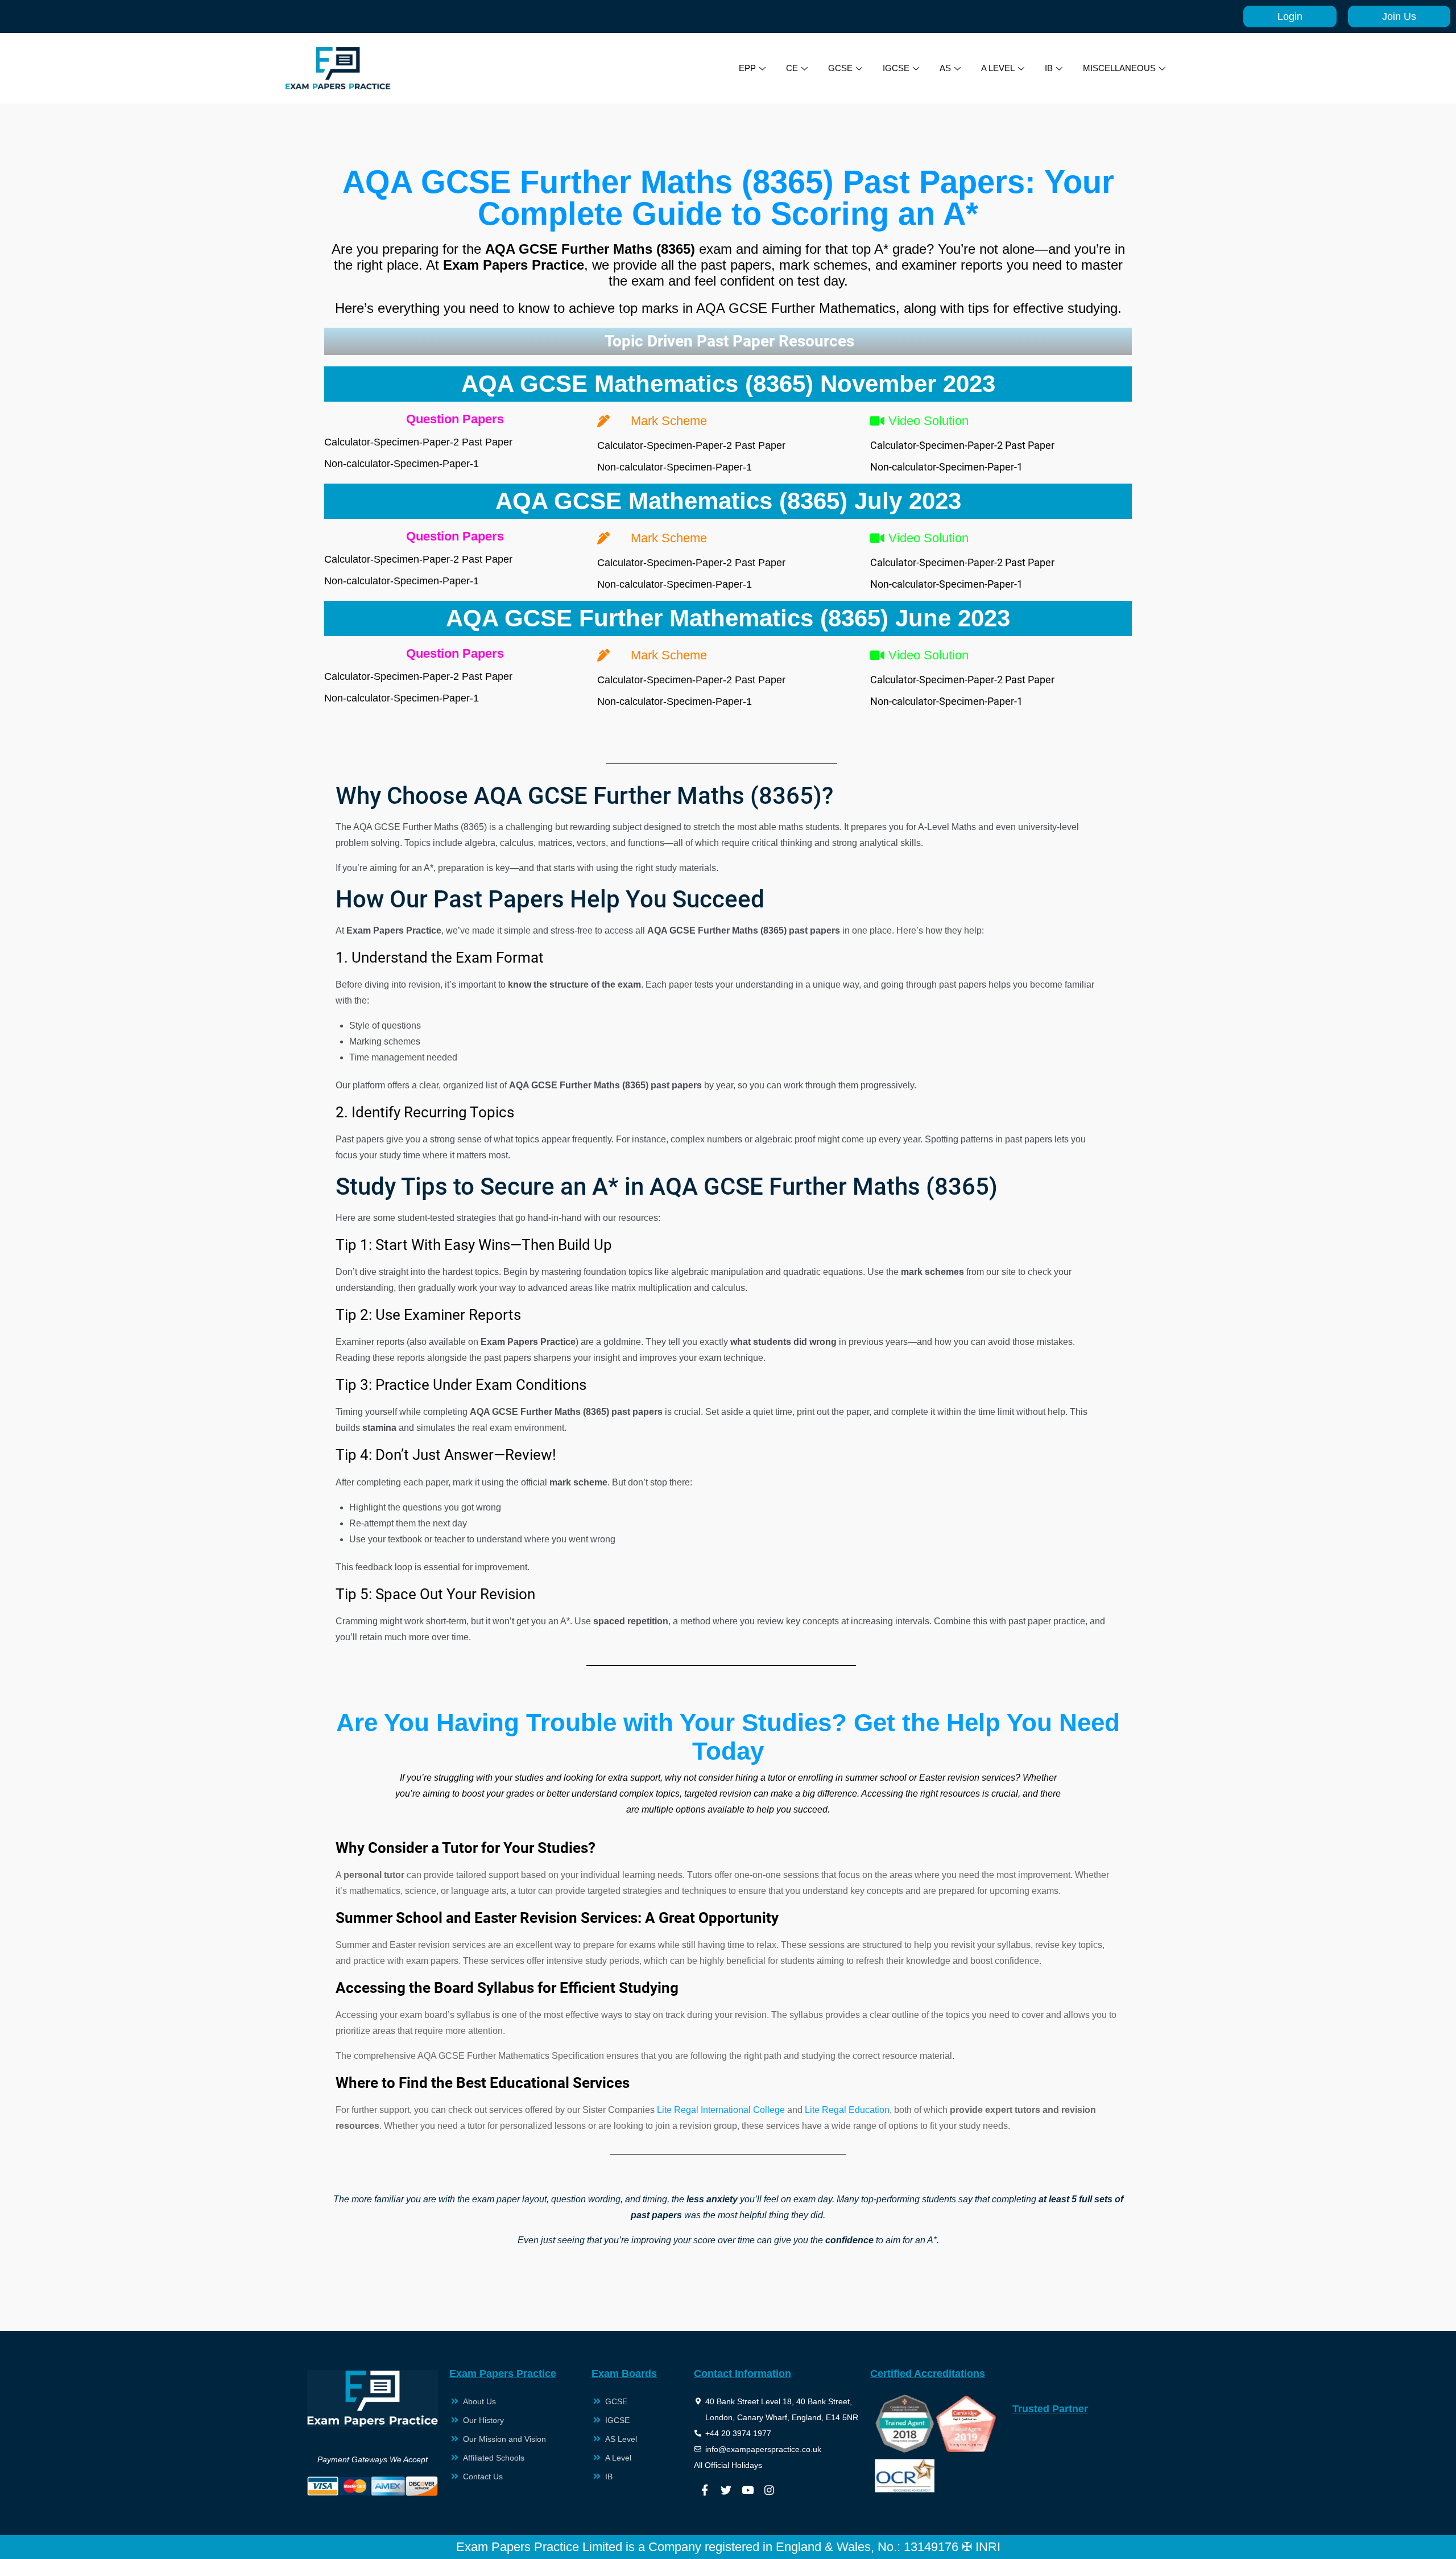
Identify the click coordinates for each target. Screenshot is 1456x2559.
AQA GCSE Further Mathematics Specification (511, 2056)
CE (792, 68)
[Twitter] (726, 2490)
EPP (747, 68)
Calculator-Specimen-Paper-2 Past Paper (418, 442)
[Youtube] (748, 2490)
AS (945, 68)
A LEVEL (998, 68)
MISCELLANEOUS (1119, 68)
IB (1049, 68)
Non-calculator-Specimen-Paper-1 (402, 464)
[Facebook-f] (705, 2490)
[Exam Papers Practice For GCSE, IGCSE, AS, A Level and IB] (338, 68)
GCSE (840, 68)
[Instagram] (770, 2490)
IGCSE (896, 68)
